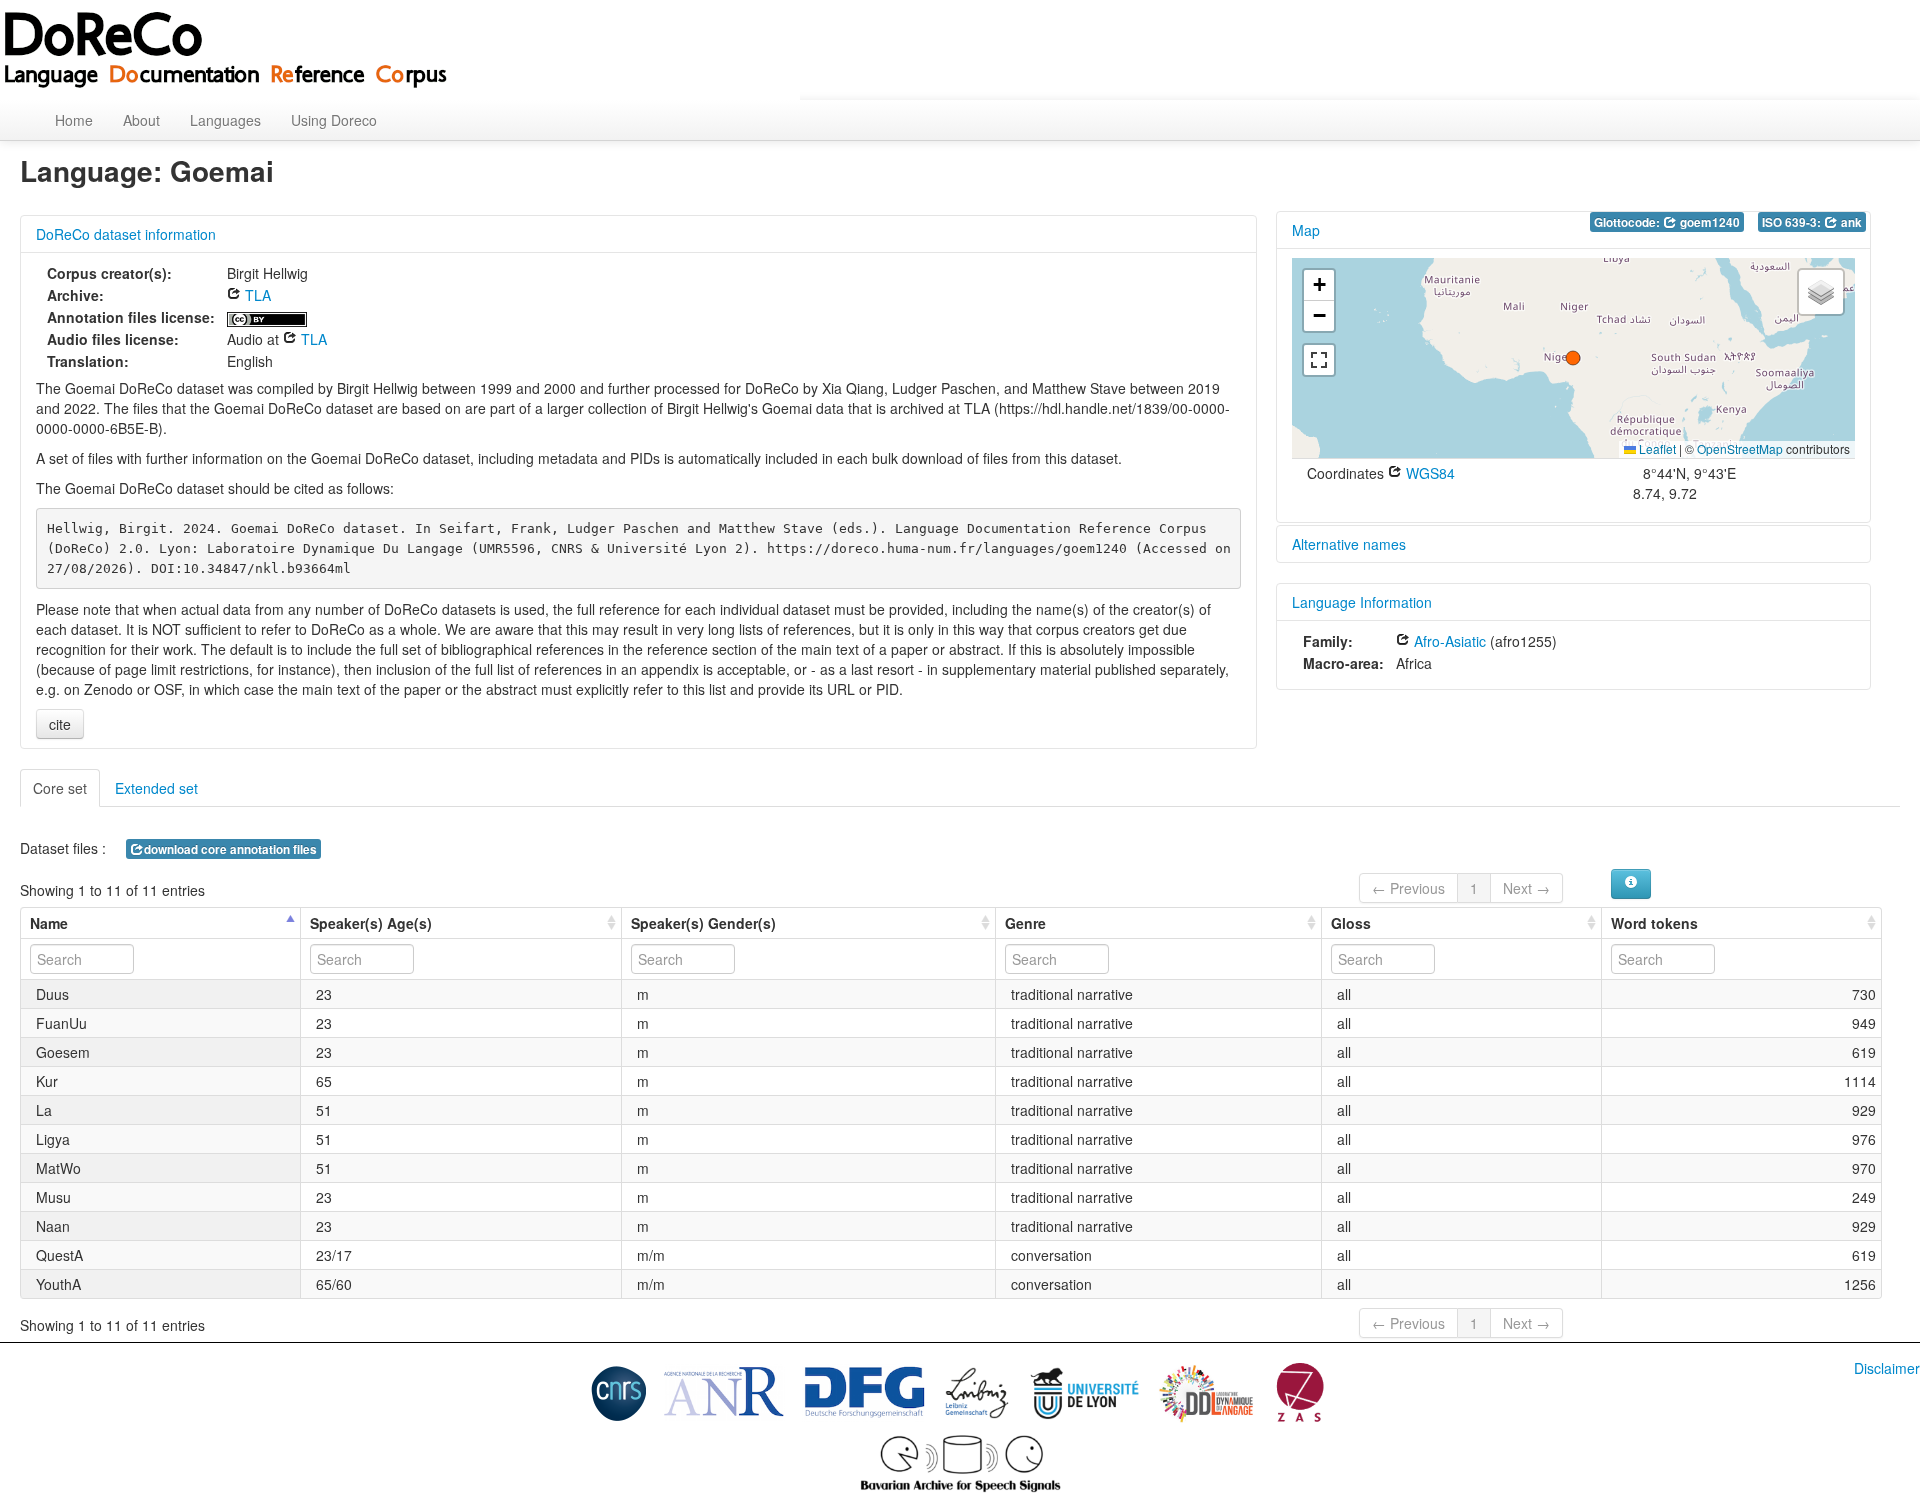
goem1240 (1708, 222)
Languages (225, 120)
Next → (1526, 888)
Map (1306, 230)
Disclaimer (1887, 1368)
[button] (1573, 358)
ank (1850, 222)
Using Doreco (334, 120)
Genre (1025, 923)
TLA (256, 295)
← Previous (1408, 888)
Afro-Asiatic (1448, 641)
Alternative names (1349, 544)
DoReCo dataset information (126, 234)
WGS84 (1428, 473)
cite (60, 724)
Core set (60, 788)
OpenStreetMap (1740, 448)
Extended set (156, 788)
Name (49, 923)
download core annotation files (230, 849)
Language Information (1362, 602)
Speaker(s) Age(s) (371, 923)
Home (74, 120)
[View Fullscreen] (1319, 360)
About (141, 120)
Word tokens (1654, 923)
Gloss (1351, 923)
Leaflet (1656, 448)
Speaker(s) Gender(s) (703, 923)
